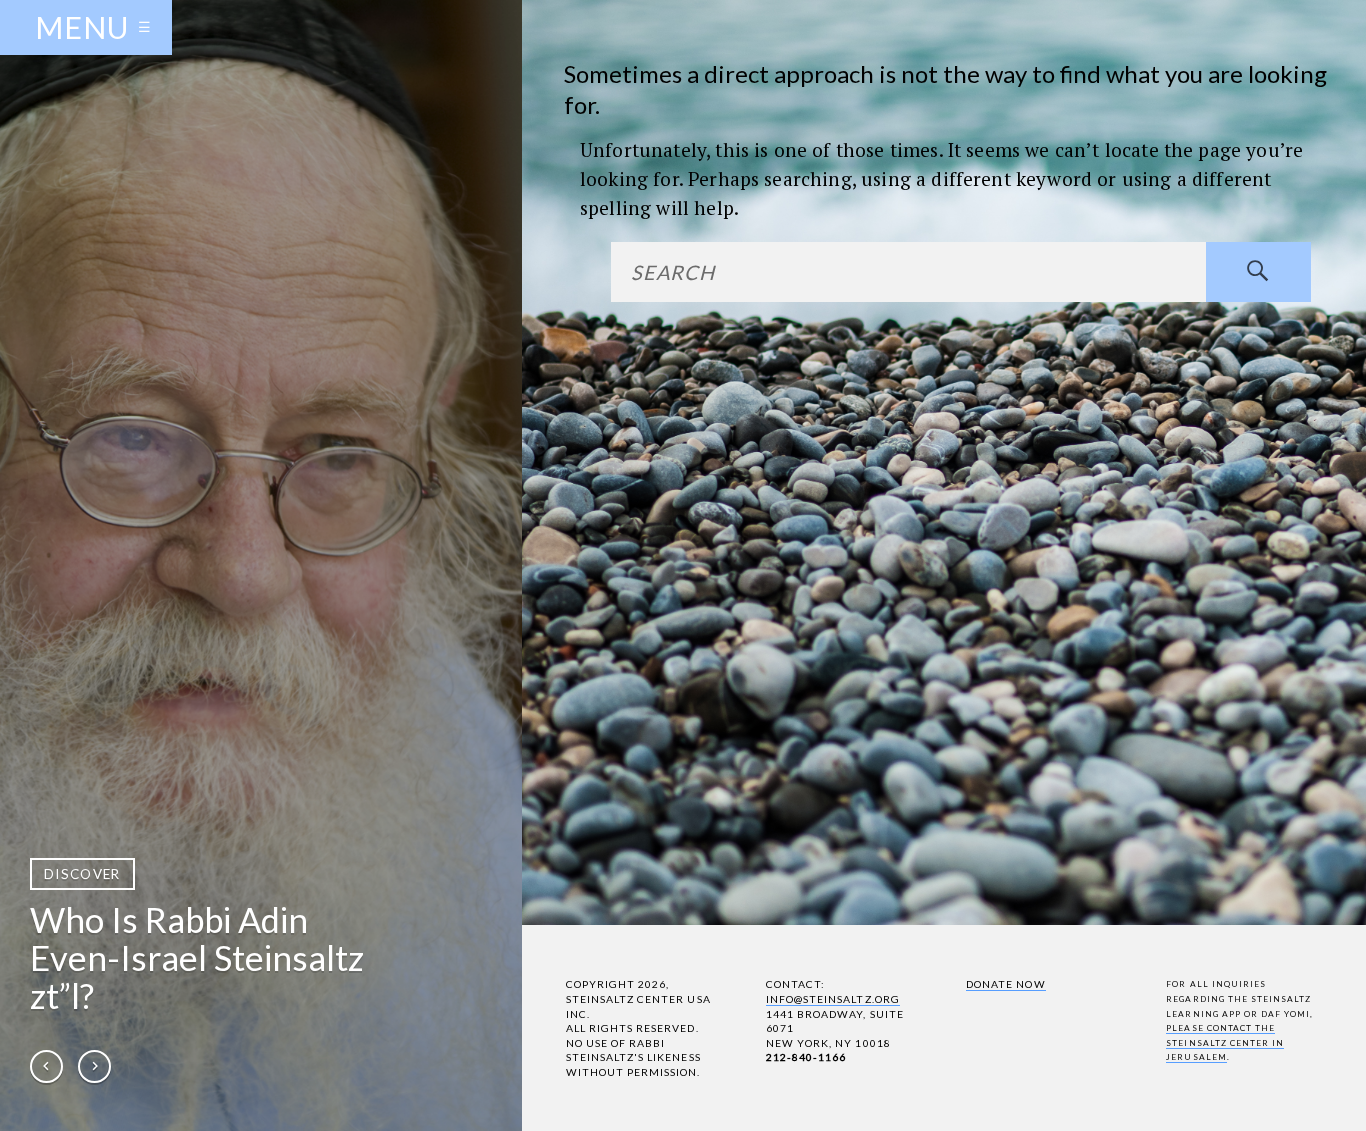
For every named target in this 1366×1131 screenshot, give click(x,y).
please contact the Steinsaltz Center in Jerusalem (1225, 1042)
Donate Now (1005, 984)
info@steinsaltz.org (833, 999)
